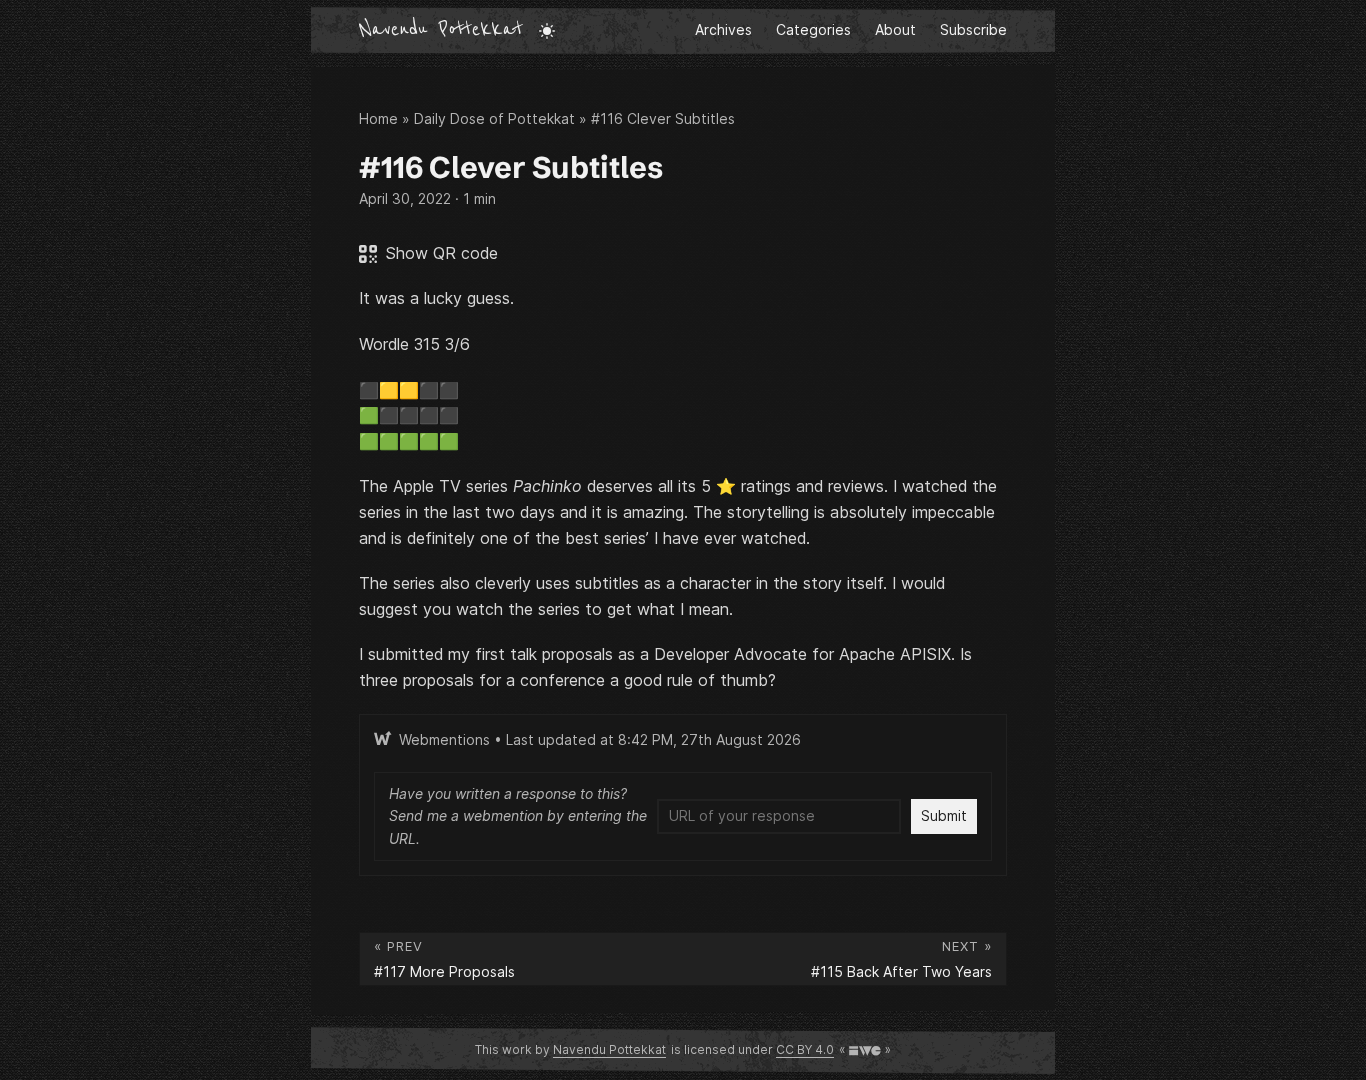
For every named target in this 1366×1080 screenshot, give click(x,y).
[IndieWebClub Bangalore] (865, 1049)
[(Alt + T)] (547, 30)
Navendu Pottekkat (441, 30)
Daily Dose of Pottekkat (494, 118)
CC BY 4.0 (805, 1049)
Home (378, 118)
